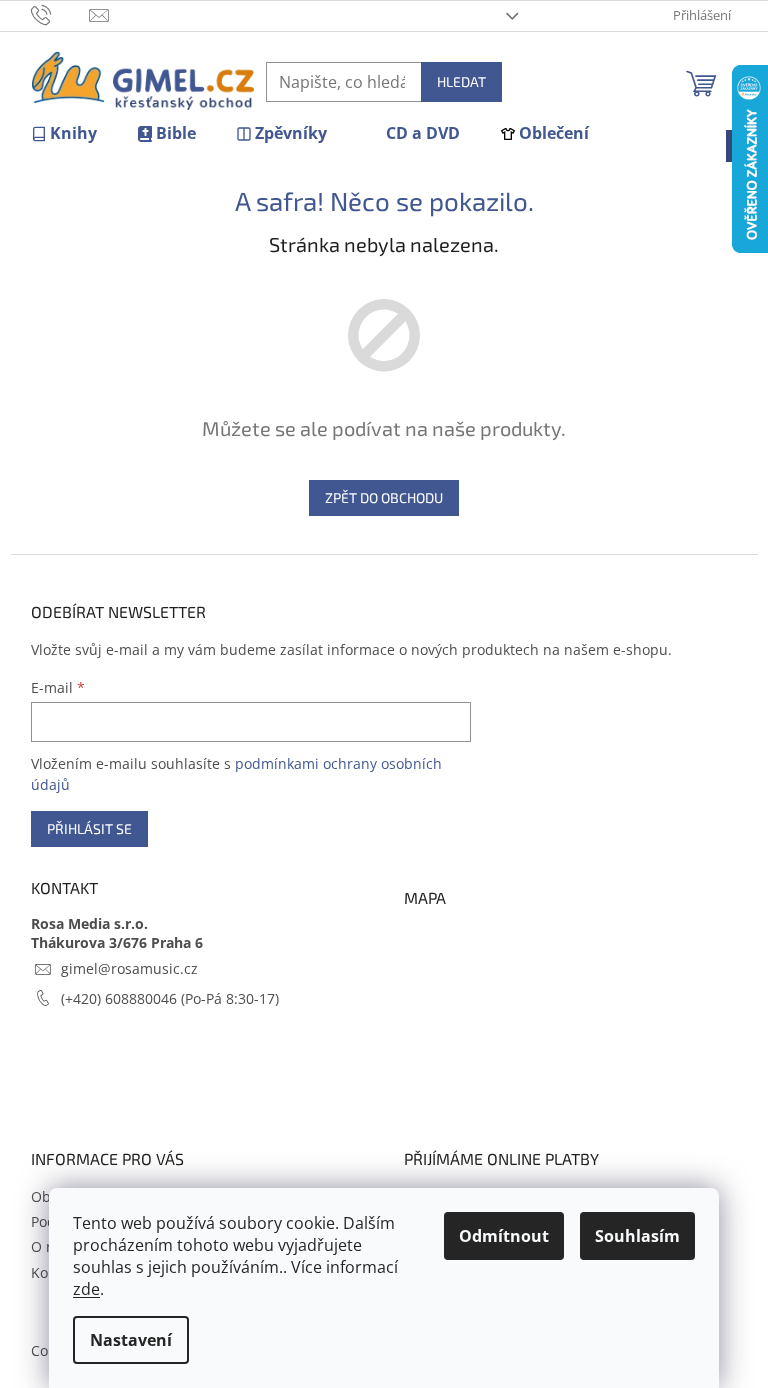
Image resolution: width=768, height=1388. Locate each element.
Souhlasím (637, 1236)
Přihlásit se (89, 828)
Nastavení (131, 1340)
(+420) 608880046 (121, 998)
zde (86, 1289)
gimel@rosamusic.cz (129, 968)
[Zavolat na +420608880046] (60, 14)
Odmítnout (504, 1236)
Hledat (461, 81)
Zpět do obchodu (384, 497)
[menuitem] (64, 133)
